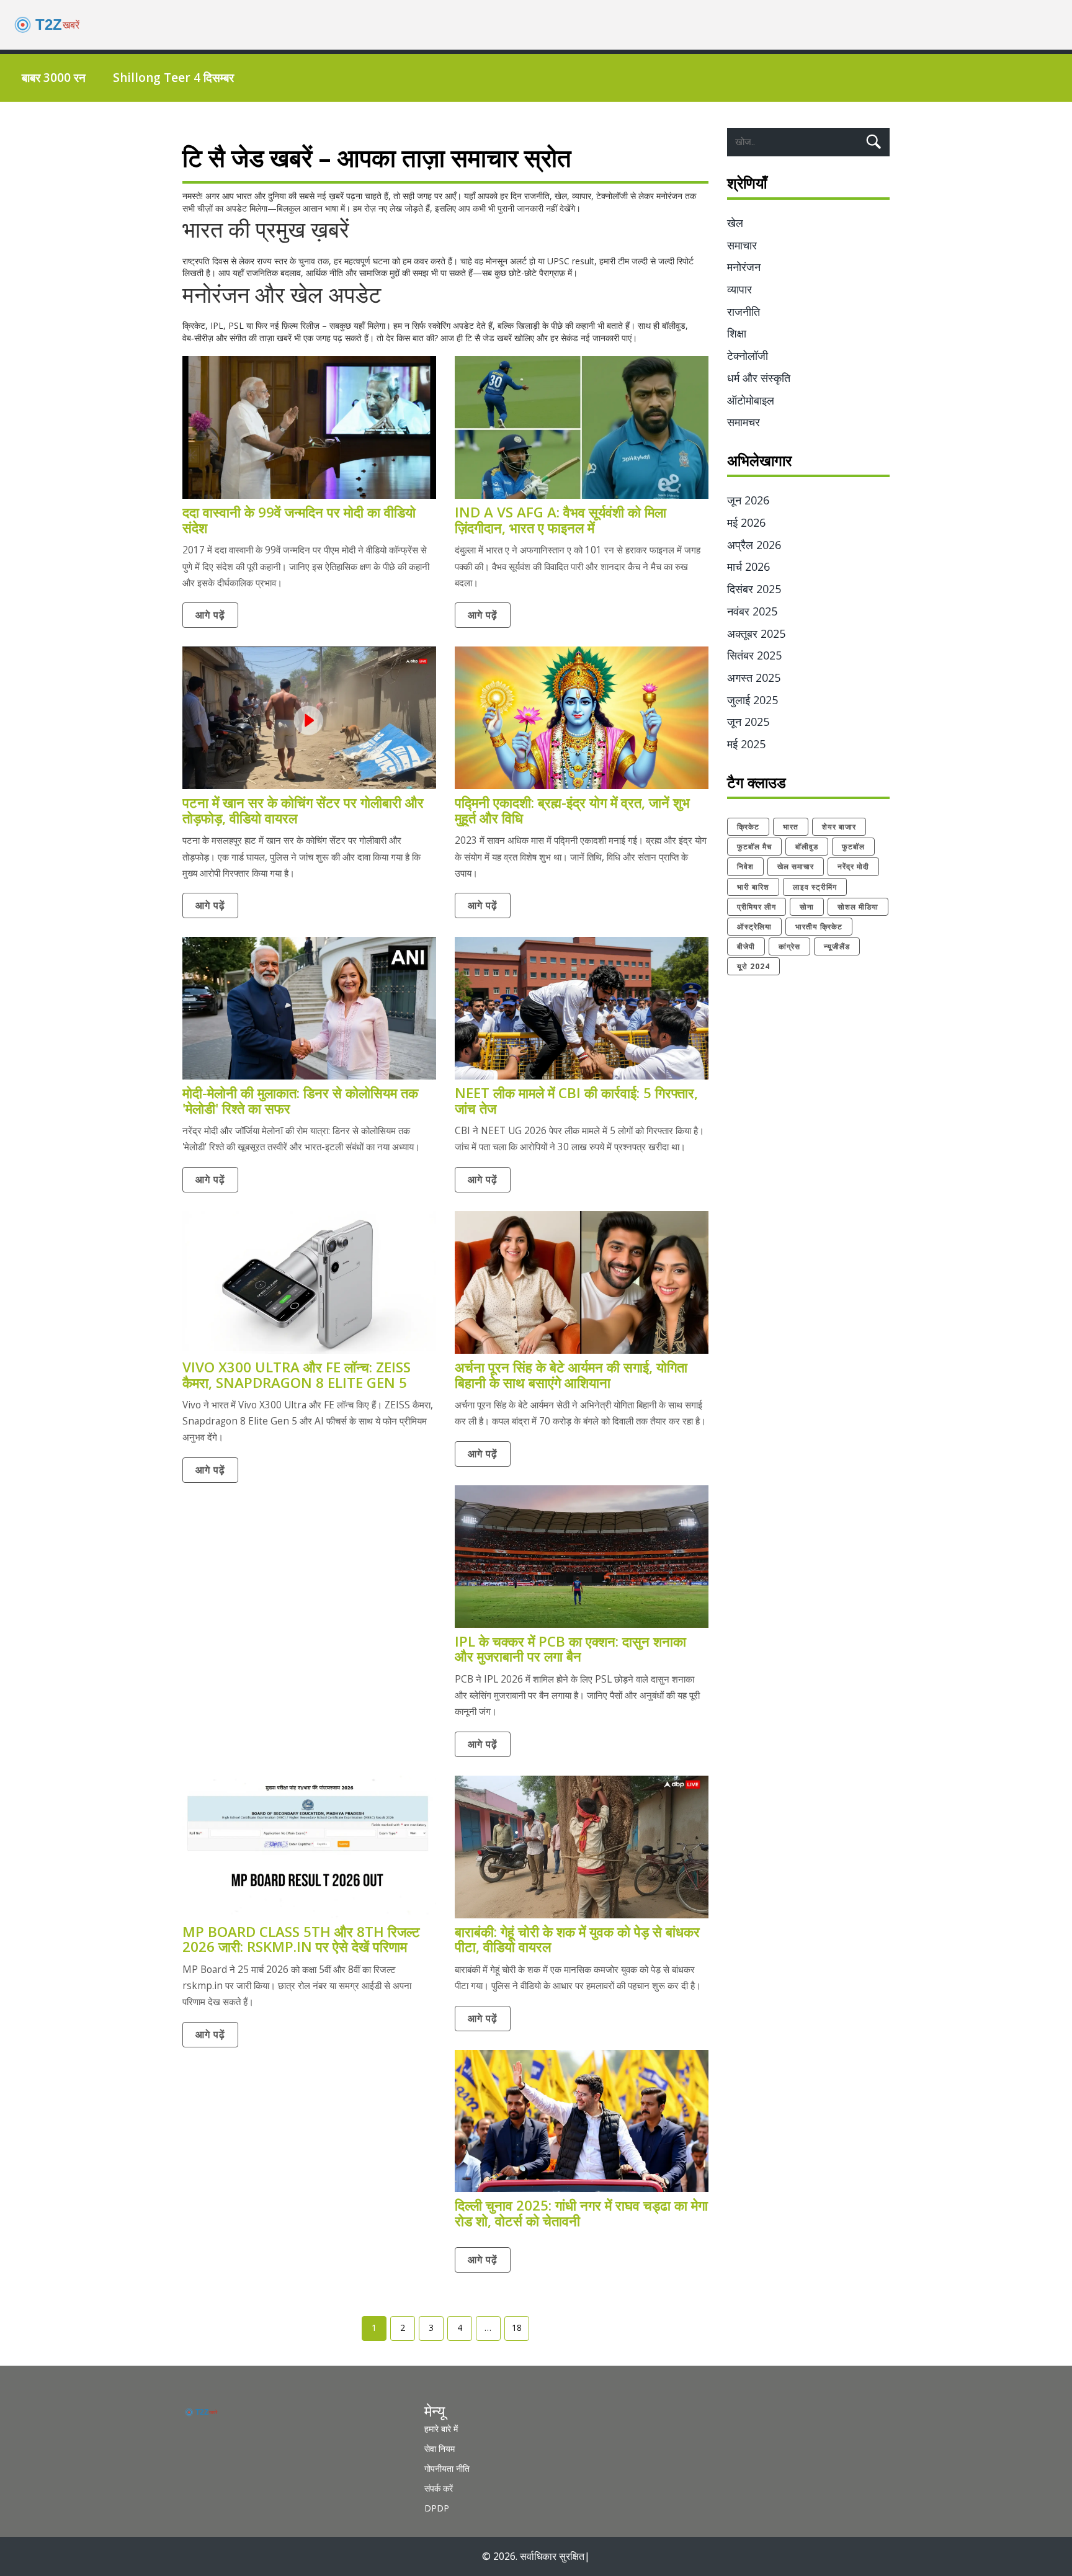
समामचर (744, 422)
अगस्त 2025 (754, 678)
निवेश (745, 866)
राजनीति (744, 311)
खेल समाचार (796, 866)
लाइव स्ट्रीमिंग (815, 887)
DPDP (437, 2508)
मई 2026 (746, 522)
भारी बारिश (753, 887)
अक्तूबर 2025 (756, 633)
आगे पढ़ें (210, 615)
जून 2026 (748, 500)
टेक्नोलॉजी (748, 356)
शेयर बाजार (839, 827)
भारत (791, 827)
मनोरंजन (744, 267)
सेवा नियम (440, 2449)
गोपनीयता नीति (447, 2468)
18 (517, 2328)
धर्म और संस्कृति (759, 378)
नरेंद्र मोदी (853, 866)
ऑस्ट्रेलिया (754, 927)
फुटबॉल (853, 847)
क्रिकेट (748, 827)
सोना (807, 907)
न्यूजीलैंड (837, 946)
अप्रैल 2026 (754, 545)
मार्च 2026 (748, 566)
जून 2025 (748, 722)
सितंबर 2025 (754, 655)
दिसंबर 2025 (754, 589)
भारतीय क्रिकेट (819, 927)
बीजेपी (746, 946)
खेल (735, 223)
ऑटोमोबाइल (751, 400)
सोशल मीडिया (858, 907)
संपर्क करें (439, 2488)
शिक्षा (737, 333)
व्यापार (739, 289)
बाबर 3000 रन (54, 78)
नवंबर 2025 (752, 611)
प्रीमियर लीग (757, 907)
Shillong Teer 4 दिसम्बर (173, 78)
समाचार (742, 245)
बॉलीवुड (807, 847)
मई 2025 (746, 744)
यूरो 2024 (753, 966)
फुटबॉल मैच (754, 847)
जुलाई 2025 (753, 700)
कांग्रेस (789, 946)
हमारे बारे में (441, 2429)
